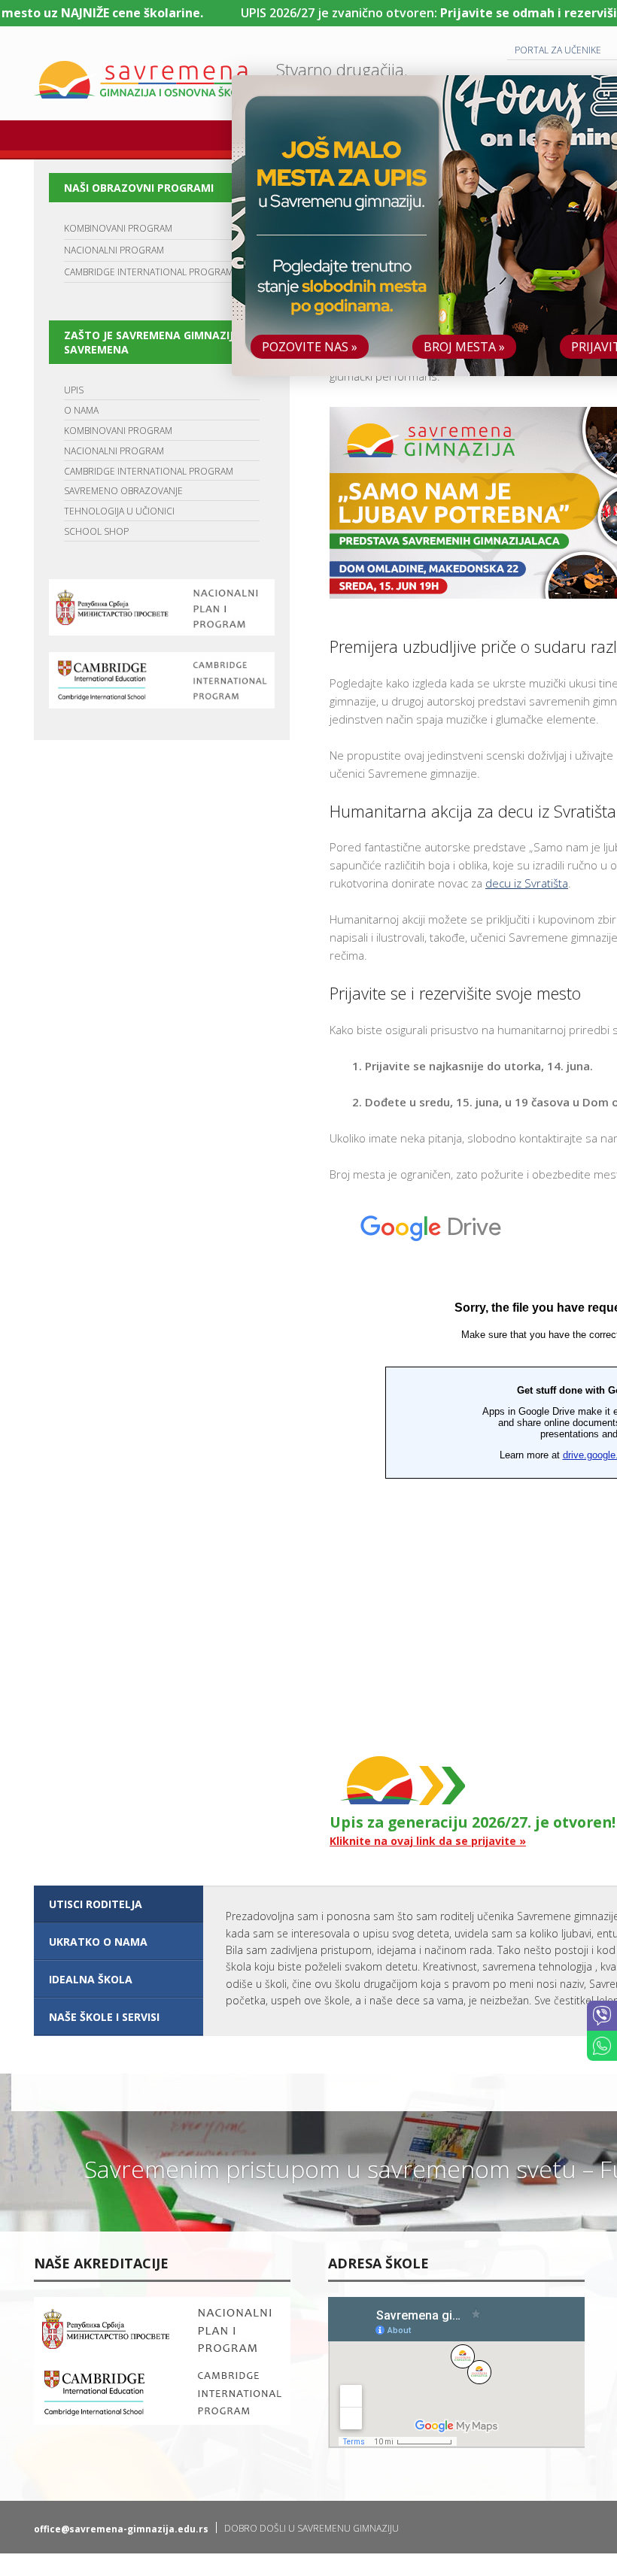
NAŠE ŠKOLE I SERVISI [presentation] (104, 2017)
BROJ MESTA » (464, 347)
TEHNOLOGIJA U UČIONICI (119, 511)
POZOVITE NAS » (310, 347)
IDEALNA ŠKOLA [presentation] (91, 1979)
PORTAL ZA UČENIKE (558, 50)
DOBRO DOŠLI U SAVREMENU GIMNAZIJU (312, 2528)
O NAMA (81, 410)
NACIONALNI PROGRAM (114, 250)
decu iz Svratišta (527, 883)
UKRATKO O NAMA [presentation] (98, 1942)
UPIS (74, 390)
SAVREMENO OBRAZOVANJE (123, 491)
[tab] (119, 1904)
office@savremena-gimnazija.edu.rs (121, 2529)
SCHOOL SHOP (96, 531)
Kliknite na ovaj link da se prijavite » (428, 1841)
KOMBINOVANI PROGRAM (118, 228)
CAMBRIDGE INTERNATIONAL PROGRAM (149, 272)
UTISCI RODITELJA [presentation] (96, 1904)
